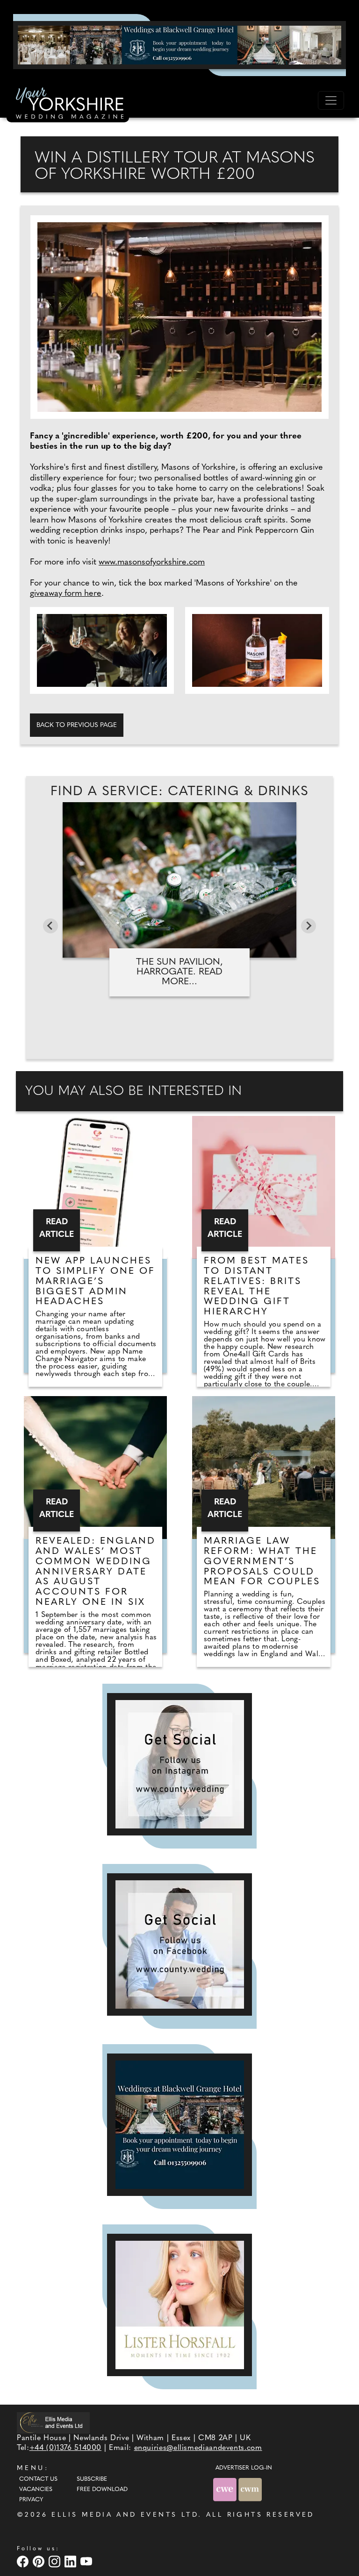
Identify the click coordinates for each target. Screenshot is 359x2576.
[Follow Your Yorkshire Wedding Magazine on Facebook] (179, 1944)
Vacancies (36, 2490)
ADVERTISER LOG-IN (244, 2468)
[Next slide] (309, 926)
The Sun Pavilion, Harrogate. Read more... (179, 972)
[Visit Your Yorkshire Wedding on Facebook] (24, 2561)
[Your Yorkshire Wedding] (68, 105)
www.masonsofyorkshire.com (152, 563)
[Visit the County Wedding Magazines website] (250, 2489)
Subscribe (92, 2479)
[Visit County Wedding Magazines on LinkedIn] (72, 2561)
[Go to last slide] (50, 926)
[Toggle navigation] (331, 100)
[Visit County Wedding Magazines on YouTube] (87, 2561)
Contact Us (38, 2479)
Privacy (31, 2500)
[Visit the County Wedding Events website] (226, 2489)
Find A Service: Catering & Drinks (179, 792)
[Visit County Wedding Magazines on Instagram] (56, 2561)
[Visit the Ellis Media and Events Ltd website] (53, 2423)
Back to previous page (77, 725)
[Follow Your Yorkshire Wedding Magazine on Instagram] (179, 1764)
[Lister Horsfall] (179, 2305)
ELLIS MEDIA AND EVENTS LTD (125, 2515)
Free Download (102, 2490)
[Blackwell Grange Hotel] (179, 45)
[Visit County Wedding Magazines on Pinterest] (40, 2561)
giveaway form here (66, 594)
